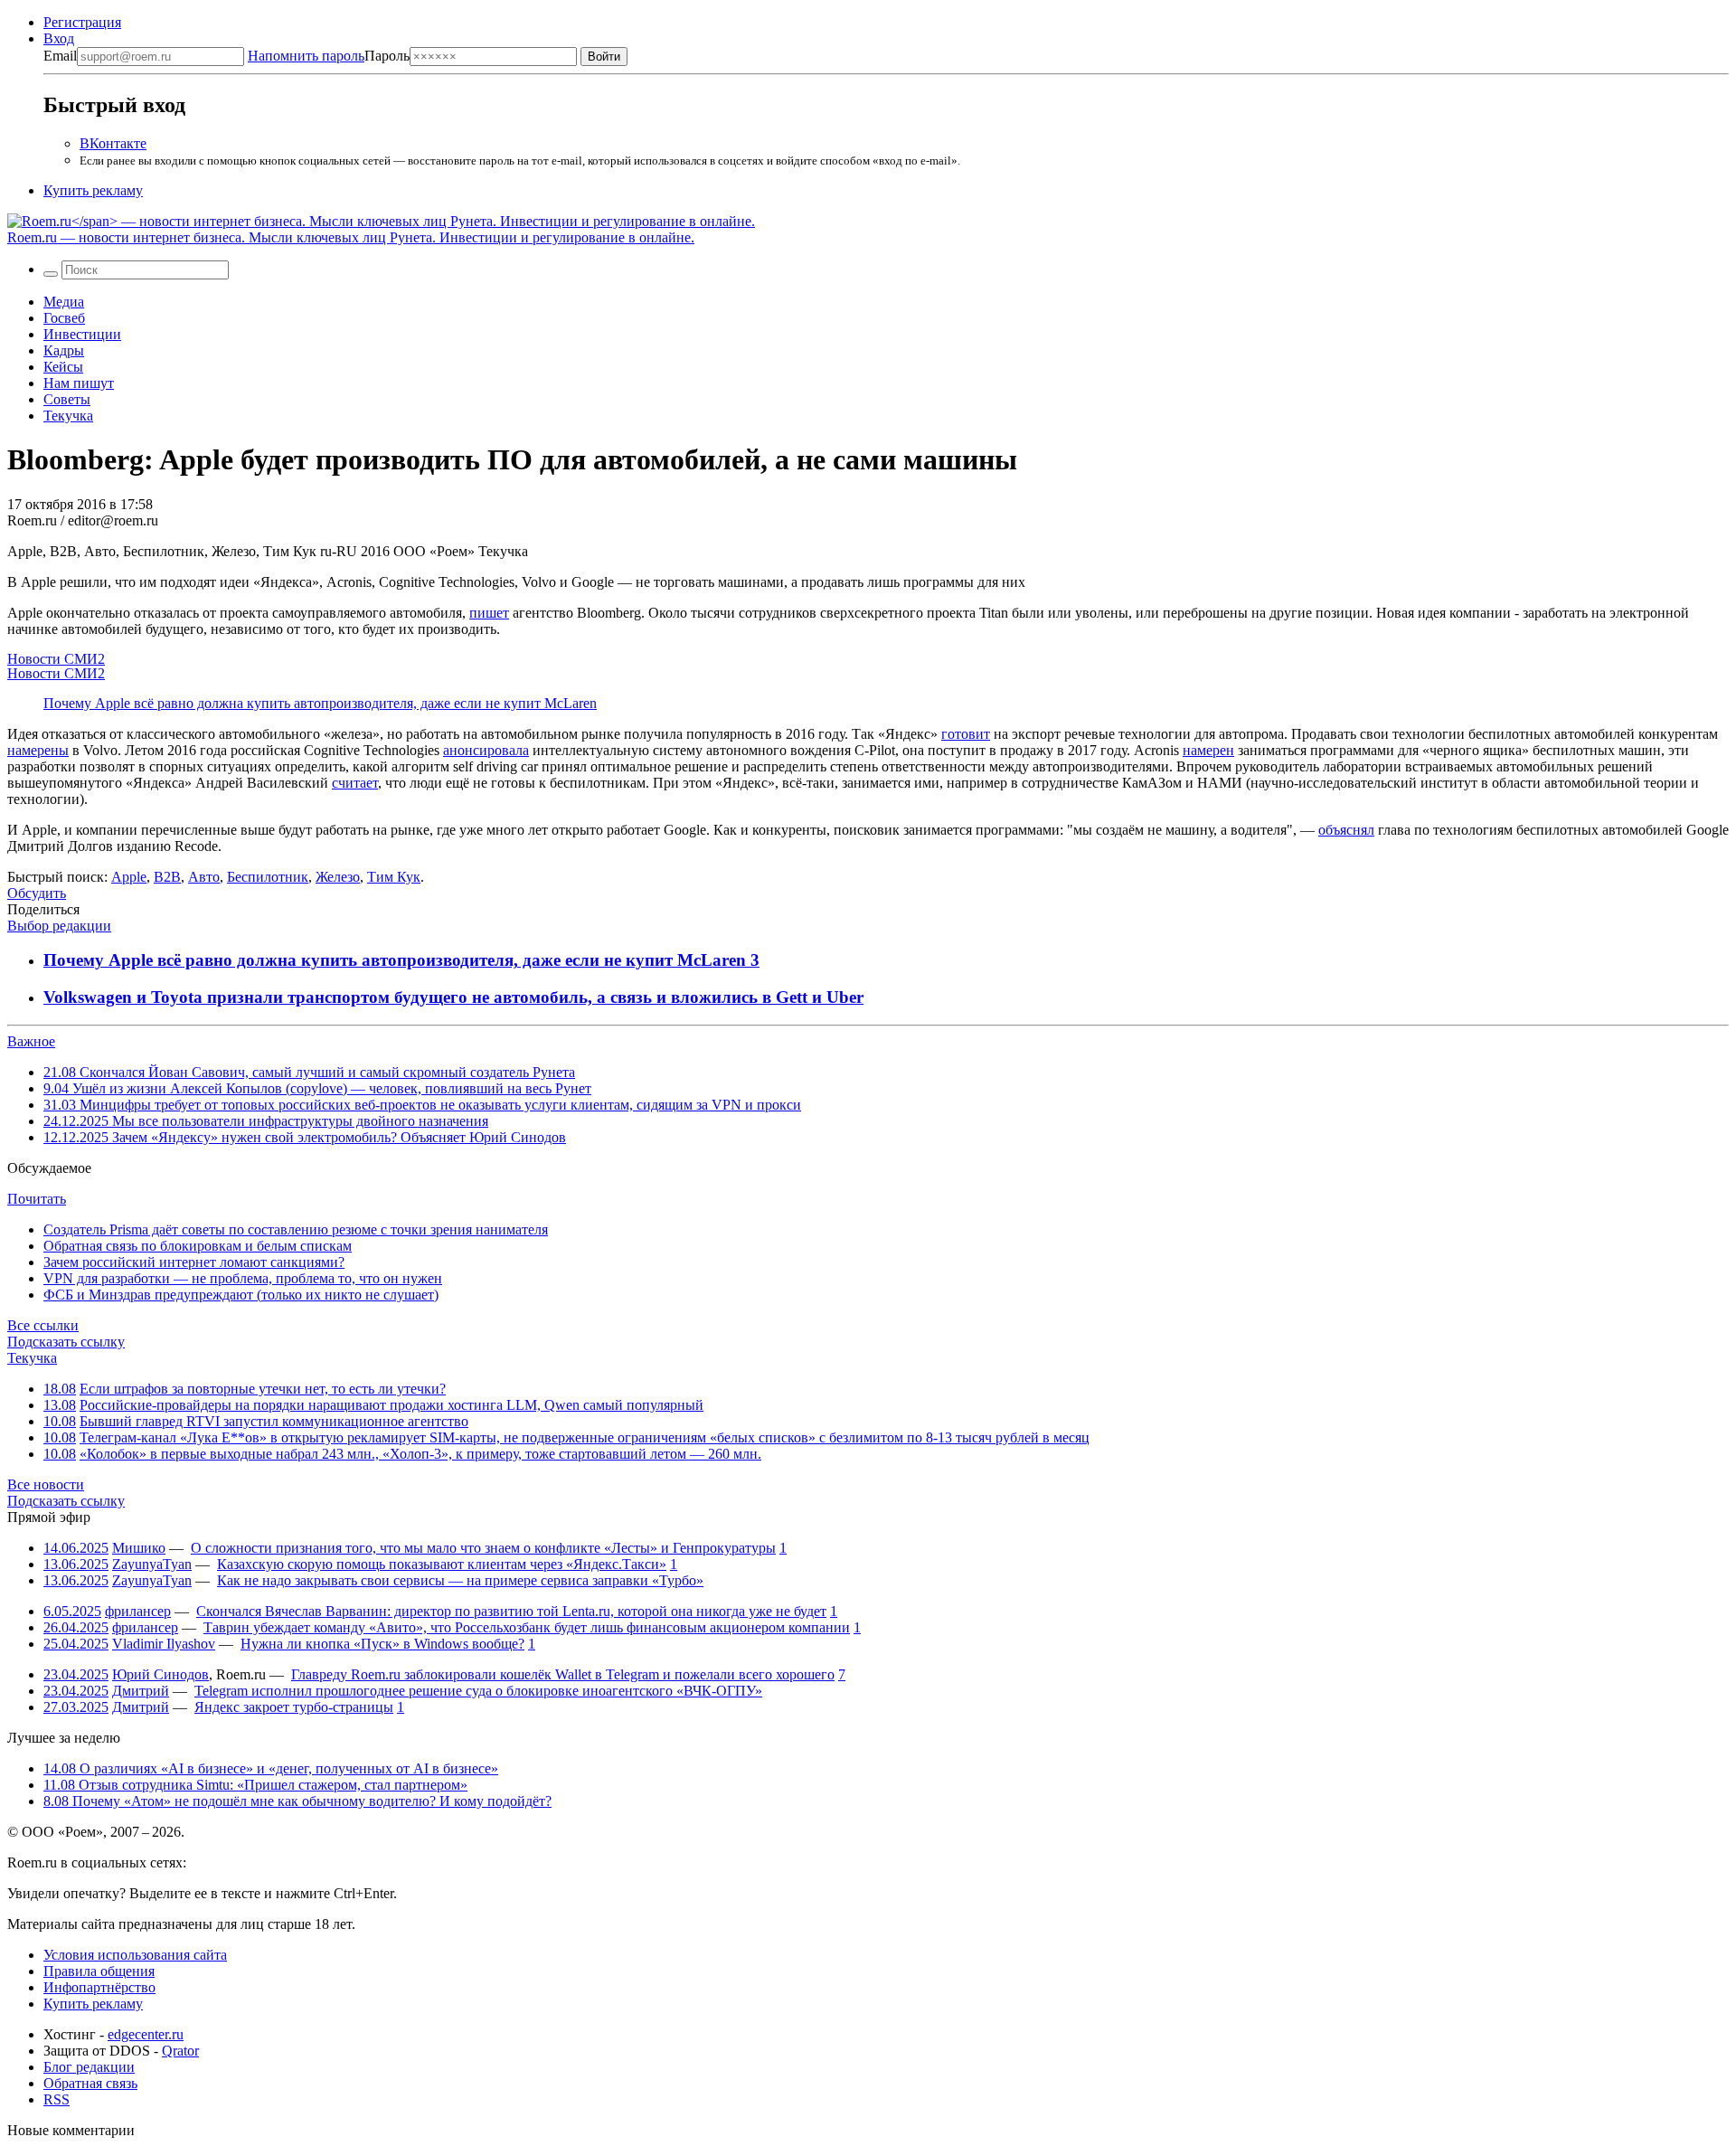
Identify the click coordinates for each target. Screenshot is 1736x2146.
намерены (38, 750)
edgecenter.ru (146, 2034)
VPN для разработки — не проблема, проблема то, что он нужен (243, 1278)
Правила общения (99, 1971)
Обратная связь (90, 2083)
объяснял (1346, 830)
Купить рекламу (93, 190)
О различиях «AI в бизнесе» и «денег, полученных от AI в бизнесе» (271, 1768)
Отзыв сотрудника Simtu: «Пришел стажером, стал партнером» (255, 1785)
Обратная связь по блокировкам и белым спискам (198, 1246)
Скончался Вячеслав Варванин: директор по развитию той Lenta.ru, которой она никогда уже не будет (511, 1611)
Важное (31, 1041)
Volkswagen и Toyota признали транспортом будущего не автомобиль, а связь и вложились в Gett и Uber (453, 997)
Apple (129, 877)
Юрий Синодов (160, 1674)
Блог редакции (89, 2067)
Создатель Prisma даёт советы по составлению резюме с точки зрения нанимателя (296, 1229)
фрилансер (138, 1611)
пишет (489, 613)
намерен (1208, 750)
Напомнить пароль (306, 56)
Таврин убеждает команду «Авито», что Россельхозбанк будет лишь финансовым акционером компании (527, 1627)
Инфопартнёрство (99, 1987)
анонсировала (486, 750)
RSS (57, 2099)
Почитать (37, 1199)
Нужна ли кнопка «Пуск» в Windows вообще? (382, 1644)
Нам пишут (79, 383)
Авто (204, 877)
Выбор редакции (59, 926)
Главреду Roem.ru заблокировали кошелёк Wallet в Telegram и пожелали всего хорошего (563, 1674)
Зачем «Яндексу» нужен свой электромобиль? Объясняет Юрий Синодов (305, 1137)
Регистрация (82, 22)
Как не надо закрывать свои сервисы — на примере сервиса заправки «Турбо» (460, 1580)
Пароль (329, 56)
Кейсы (63, 367)
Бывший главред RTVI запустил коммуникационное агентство (274, 1421)
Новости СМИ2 (56, 659)
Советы (67, 399)
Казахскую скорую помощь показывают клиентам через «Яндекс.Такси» (442, 1564)
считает (355, 783)
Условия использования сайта (135, 1955)
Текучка (68, 416)
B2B (167, 877)
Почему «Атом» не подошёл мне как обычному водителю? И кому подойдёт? (297, 1801)
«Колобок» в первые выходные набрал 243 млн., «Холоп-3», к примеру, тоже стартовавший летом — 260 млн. (420, 1454)
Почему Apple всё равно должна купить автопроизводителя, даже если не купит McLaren (320, 703)
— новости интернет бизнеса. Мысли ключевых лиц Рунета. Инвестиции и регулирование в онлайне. (351, 237)
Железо (338, 877)
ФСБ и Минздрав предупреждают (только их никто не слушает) (241, 1295)
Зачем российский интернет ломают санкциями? (194, 1262)
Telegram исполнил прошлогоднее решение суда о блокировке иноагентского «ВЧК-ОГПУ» (478, 1691)
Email (60, 56)
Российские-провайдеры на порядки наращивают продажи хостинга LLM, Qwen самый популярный (392, 1405)
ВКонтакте (113, 143)
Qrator (180, 2051)
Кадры (64, 350)
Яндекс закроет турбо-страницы (294, 1707)
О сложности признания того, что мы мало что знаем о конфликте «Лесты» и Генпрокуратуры (483, 1548)
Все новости (46, 1484)
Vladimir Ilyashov (164, 1644)
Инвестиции (82, 334)
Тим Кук (394, 877)
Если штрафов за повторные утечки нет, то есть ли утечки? (263, 1389)
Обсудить (37, 893)
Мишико (139, 1548)
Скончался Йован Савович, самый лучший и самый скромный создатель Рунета (309, 1072)
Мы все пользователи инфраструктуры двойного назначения (266, 1121)
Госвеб (64, 318)
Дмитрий (141, 1691)
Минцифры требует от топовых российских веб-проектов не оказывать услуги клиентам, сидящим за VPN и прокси (422, 1105)
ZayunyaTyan (152, 1564)
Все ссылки (43, 1325)
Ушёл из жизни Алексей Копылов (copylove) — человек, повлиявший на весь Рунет (317, 1088)
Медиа (64, 302)
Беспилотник (268, 877)
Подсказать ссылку (66, 1342)
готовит (966, 734)
